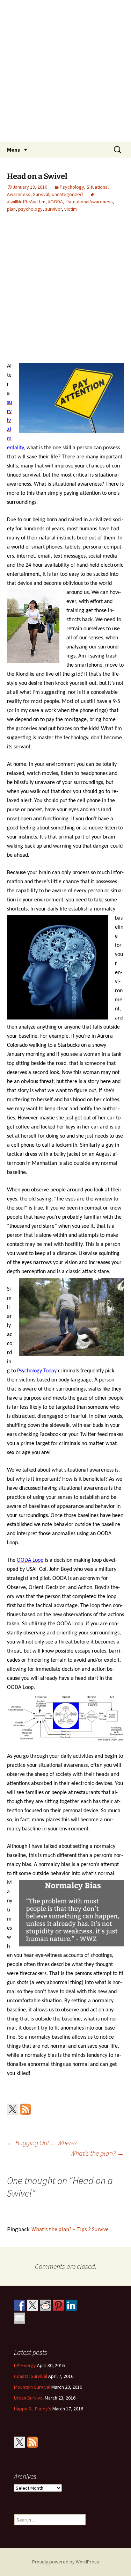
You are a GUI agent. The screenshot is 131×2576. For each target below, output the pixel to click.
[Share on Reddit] (45, 2305)
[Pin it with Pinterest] (58, 2305)
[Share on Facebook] (20, 2305)
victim (71, 209)
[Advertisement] (65, 73)
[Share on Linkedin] (71, 2305)
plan (11, 209)
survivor (53, 209)
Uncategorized (67, 194)
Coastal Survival (31, 2376)
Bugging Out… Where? (42, 2143)
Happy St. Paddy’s (33, 2409)
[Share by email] (20, 2318)
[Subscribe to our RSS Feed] (26, 2109)
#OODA (55, 202)
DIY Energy (25, 2365)
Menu (14, 150)
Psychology (72, 187)
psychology (30, 209)
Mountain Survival (32, 2387)
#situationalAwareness (89, 202)
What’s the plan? (97, 2153)
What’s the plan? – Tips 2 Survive (70, 2229)
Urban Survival (29, 2398)
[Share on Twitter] (32, 2305)
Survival (41, 194)
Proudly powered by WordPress (66, 2562)
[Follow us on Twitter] (13, 2109)
